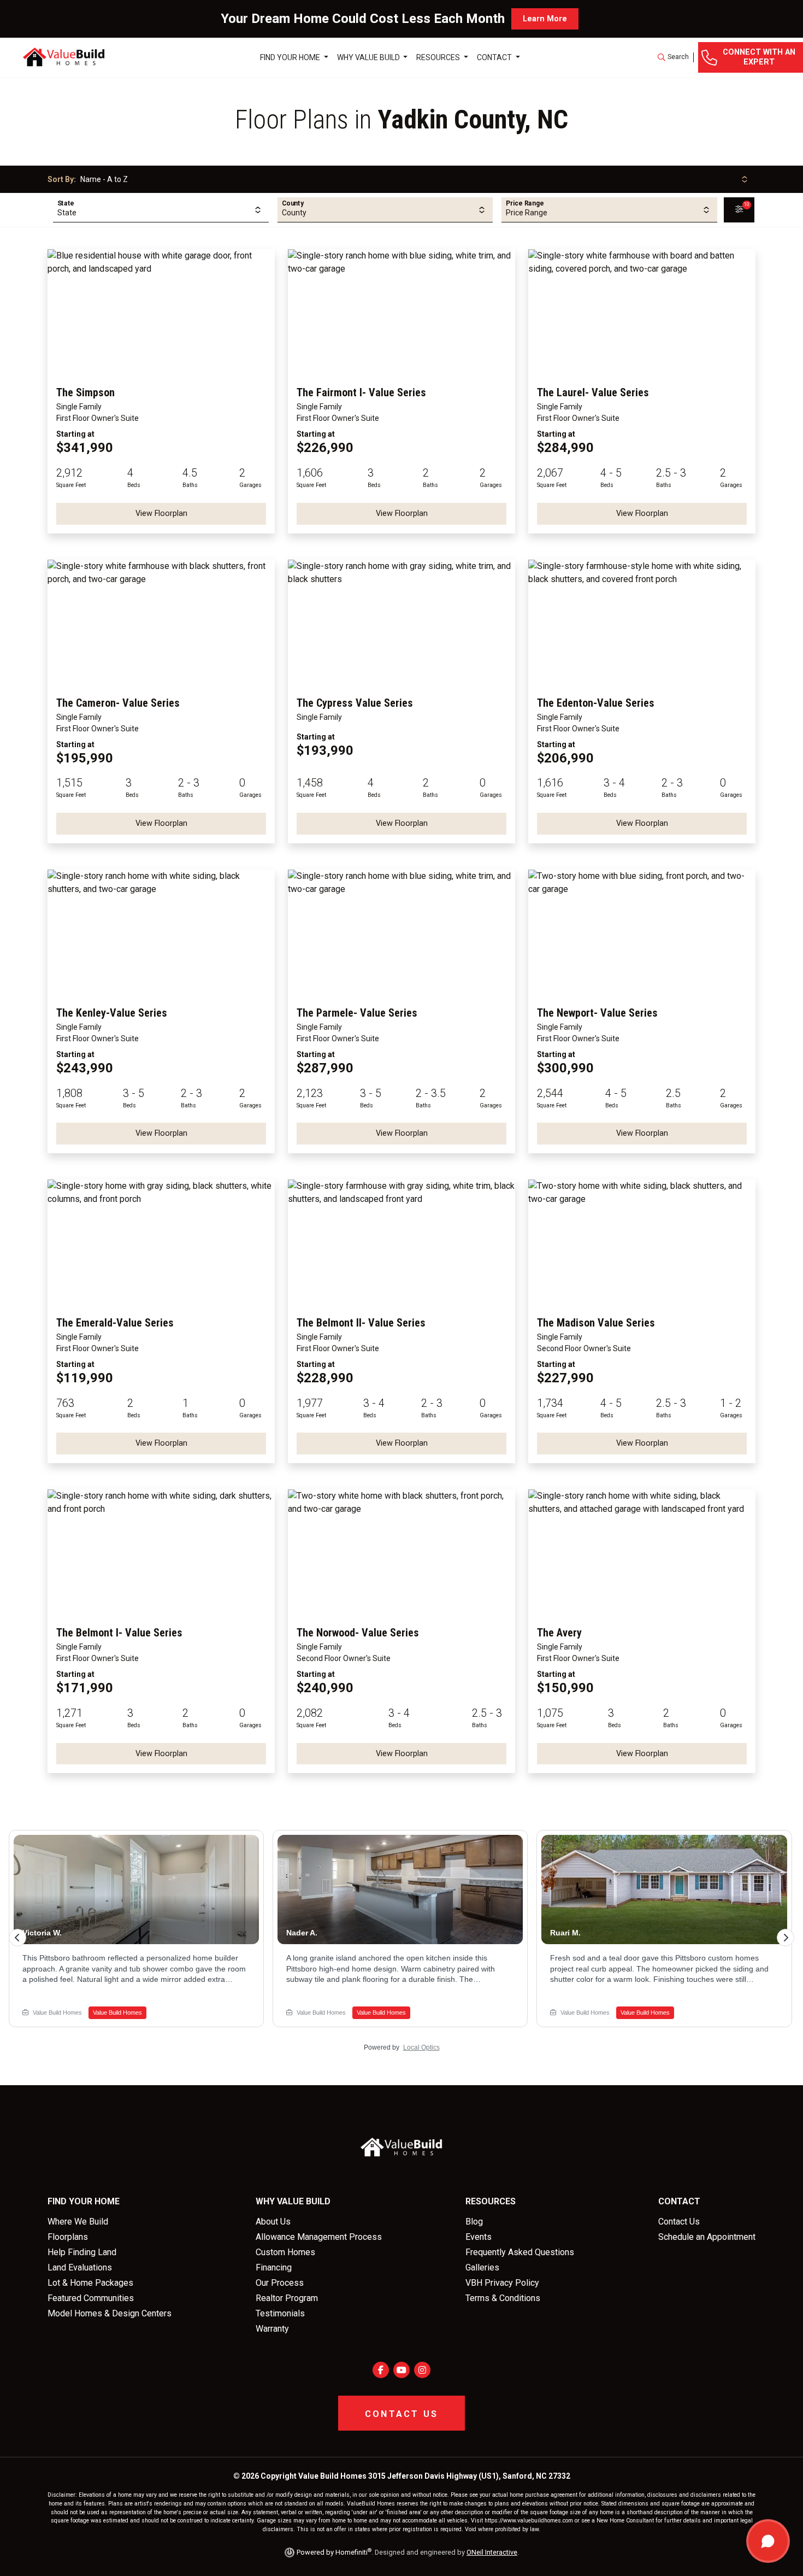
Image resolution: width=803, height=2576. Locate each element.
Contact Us (679, 2222)
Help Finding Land (82, 2252)
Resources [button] (439, 57)
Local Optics (421, 2047)
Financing (274, 2267)
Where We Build (78, 2222)
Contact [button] (495, 57)
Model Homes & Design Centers (110, 2313)
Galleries (482, 2267)
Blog (474, 2222)
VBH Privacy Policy (502, 2283)
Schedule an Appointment (707, 2237)
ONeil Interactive (492, 2552)
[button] (673, 57)
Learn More (545, 19)
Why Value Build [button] (369, 57)
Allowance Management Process (319, 2237)
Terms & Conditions (503, 2298)
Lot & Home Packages (90, 2283)
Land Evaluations (80, 2267)
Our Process (280, 2283)
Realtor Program (287, 2298)
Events (479, 2237)
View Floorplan (161, 514)
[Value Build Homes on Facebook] (381, 2370)
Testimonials (280, 2313)
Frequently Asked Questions (520, 2252)
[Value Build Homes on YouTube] (401, 2370)
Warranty (272, 2329)
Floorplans (68, 2237)
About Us (273, 2222)
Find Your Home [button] (291, 57)
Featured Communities (91, 2298)
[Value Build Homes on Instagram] (422, 2370)
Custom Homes (285, 2252)
